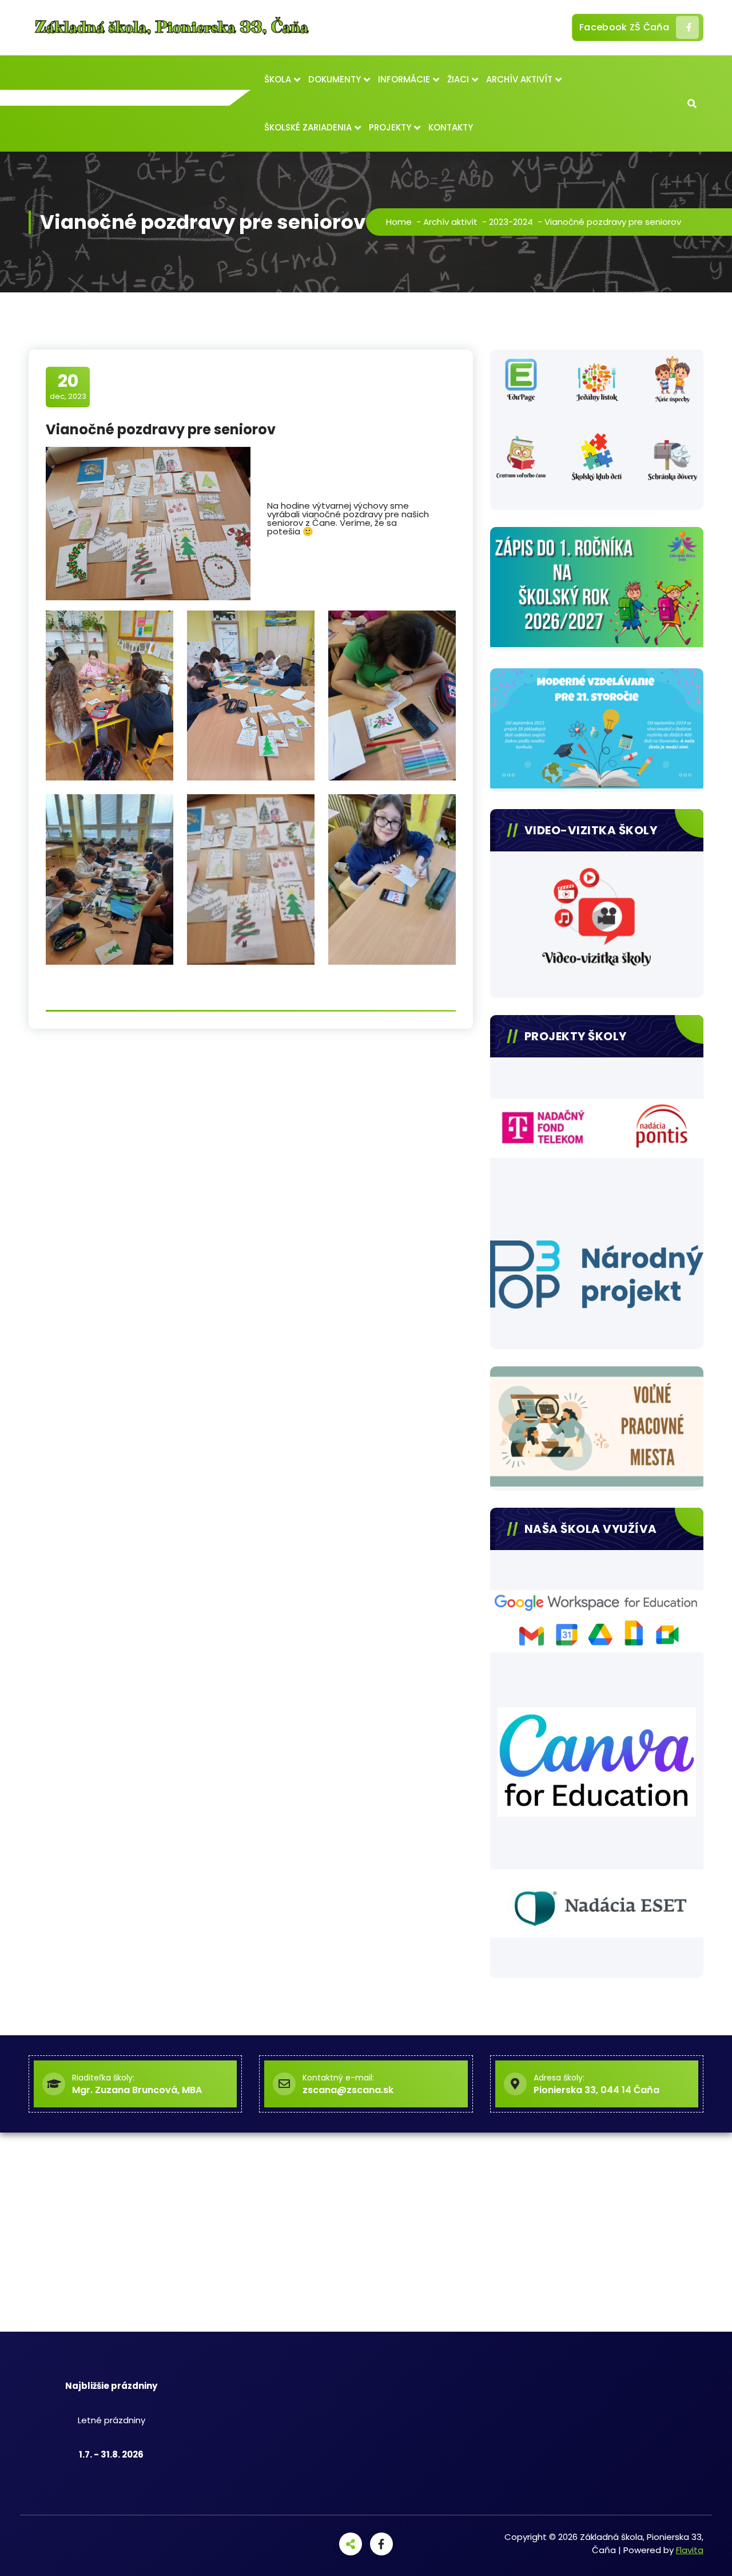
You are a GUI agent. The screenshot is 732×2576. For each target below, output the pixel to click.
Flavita (690, 2550)
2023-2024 (511, 222)
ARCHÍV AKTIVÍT (519, 79)
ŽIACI (458, 79)
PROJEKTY (390, 127)
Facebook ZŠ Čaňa (624, 27)
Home (399, 222)
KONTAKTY (451, 127)
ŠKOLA (278, 79)
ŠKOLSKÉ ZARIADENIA (308, 127)
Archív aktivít (450, 222)
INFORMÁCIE (404, 79)
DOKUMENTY (335, 79)
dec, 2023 (68, 386)
